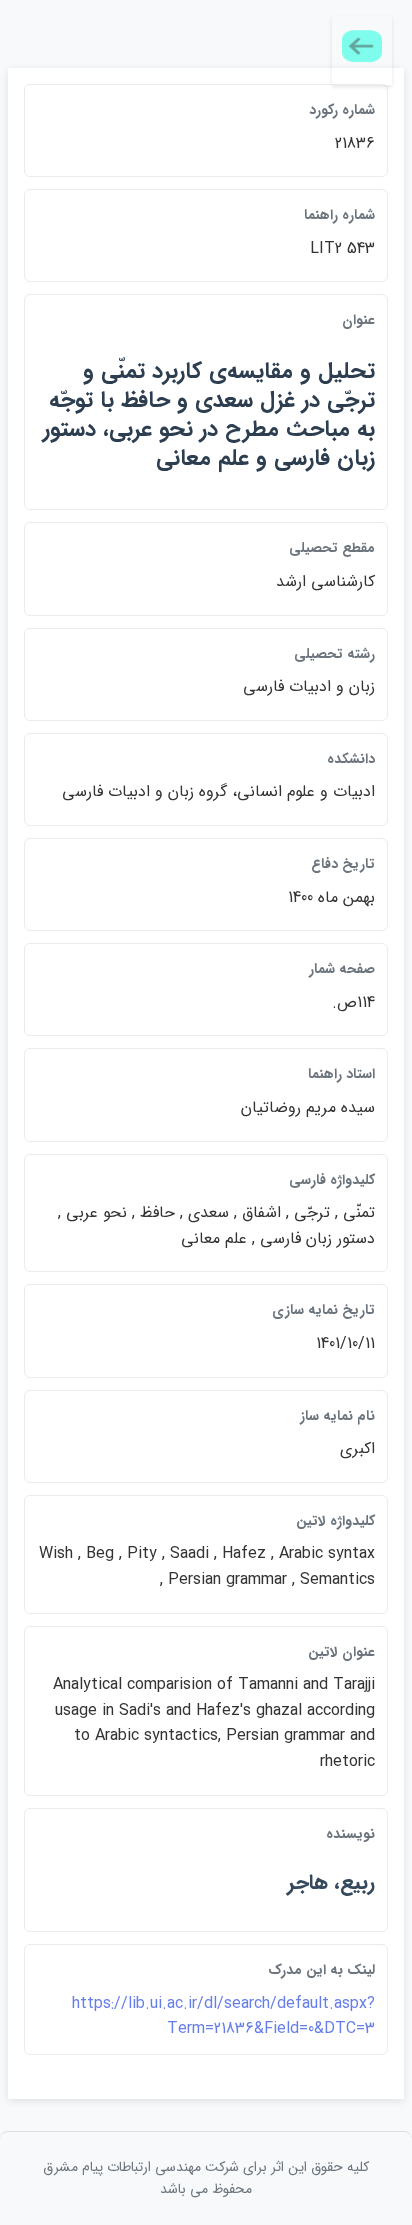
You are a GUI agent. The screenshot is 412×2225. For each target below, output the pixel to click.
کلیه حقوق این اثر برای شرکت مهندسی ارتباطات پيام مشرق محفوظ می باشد (206, 2178)
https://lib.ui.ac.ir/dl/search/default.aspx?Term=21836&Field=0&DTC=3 (223, 2016)
